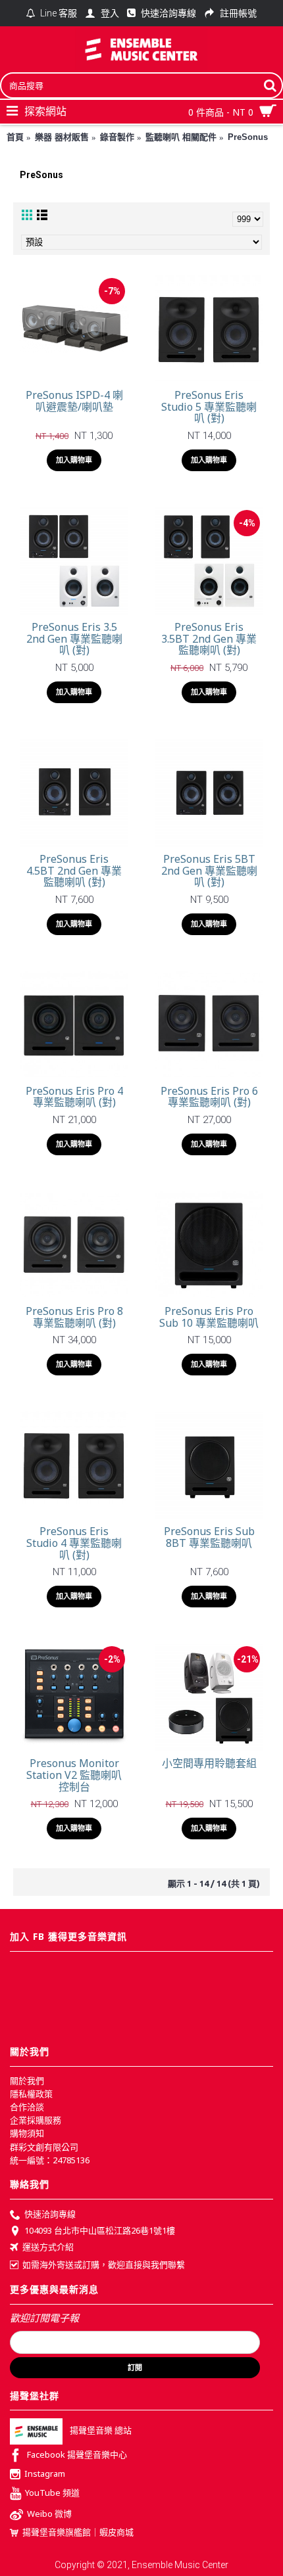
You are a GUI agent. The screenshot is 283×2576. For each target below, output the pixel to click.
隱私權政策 (31, 2094)
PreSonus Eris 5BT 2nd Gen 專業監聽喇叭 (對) (209, 870)
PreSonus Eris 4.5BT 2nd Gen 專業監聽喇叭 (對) (74, 870)
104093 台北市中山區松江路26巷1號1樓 (100, 2230)
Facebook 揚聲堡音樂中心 (77, 2455)
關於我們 (27, 2081)
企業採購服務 (36, 2120)
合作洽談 (27, 2107)
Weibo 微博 (49, 2514)
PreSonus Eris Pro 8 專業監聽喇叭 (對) (74, 1317)
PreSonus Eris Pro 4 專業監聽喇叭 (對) (74, 1097)
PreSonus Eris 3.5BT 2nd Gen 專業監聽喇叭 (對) (209, 638)
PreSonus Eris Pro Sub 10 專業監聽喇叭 (209, 1317)
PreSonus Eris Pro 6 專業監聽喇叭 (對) (209, 1097)
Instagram (45, 2474)
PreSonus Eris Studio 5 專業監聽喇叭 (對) (209, 406)
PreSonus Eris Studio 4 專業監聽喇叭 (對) (74, 1543)
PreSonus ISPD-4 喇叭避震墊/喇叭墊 (74, 401)
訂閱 (135, 2368)
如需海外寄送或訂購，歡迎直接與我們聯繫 (104, 2265)
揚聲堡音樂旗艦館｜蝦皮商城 (78, 2532)
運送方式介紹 (48, 2247)
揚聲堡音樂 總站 (101, 2431)
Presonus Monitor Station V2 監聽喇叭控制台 (74, 1775)
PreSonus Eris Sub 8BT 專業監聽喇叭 (209, 1537)
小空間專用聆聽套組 (209, 1763)
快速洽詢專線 (50, 2214)
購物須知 (27, 2133)
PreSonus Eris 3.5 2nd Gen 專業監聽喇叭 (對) (74, 638)
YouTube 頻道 (52, 2493)
